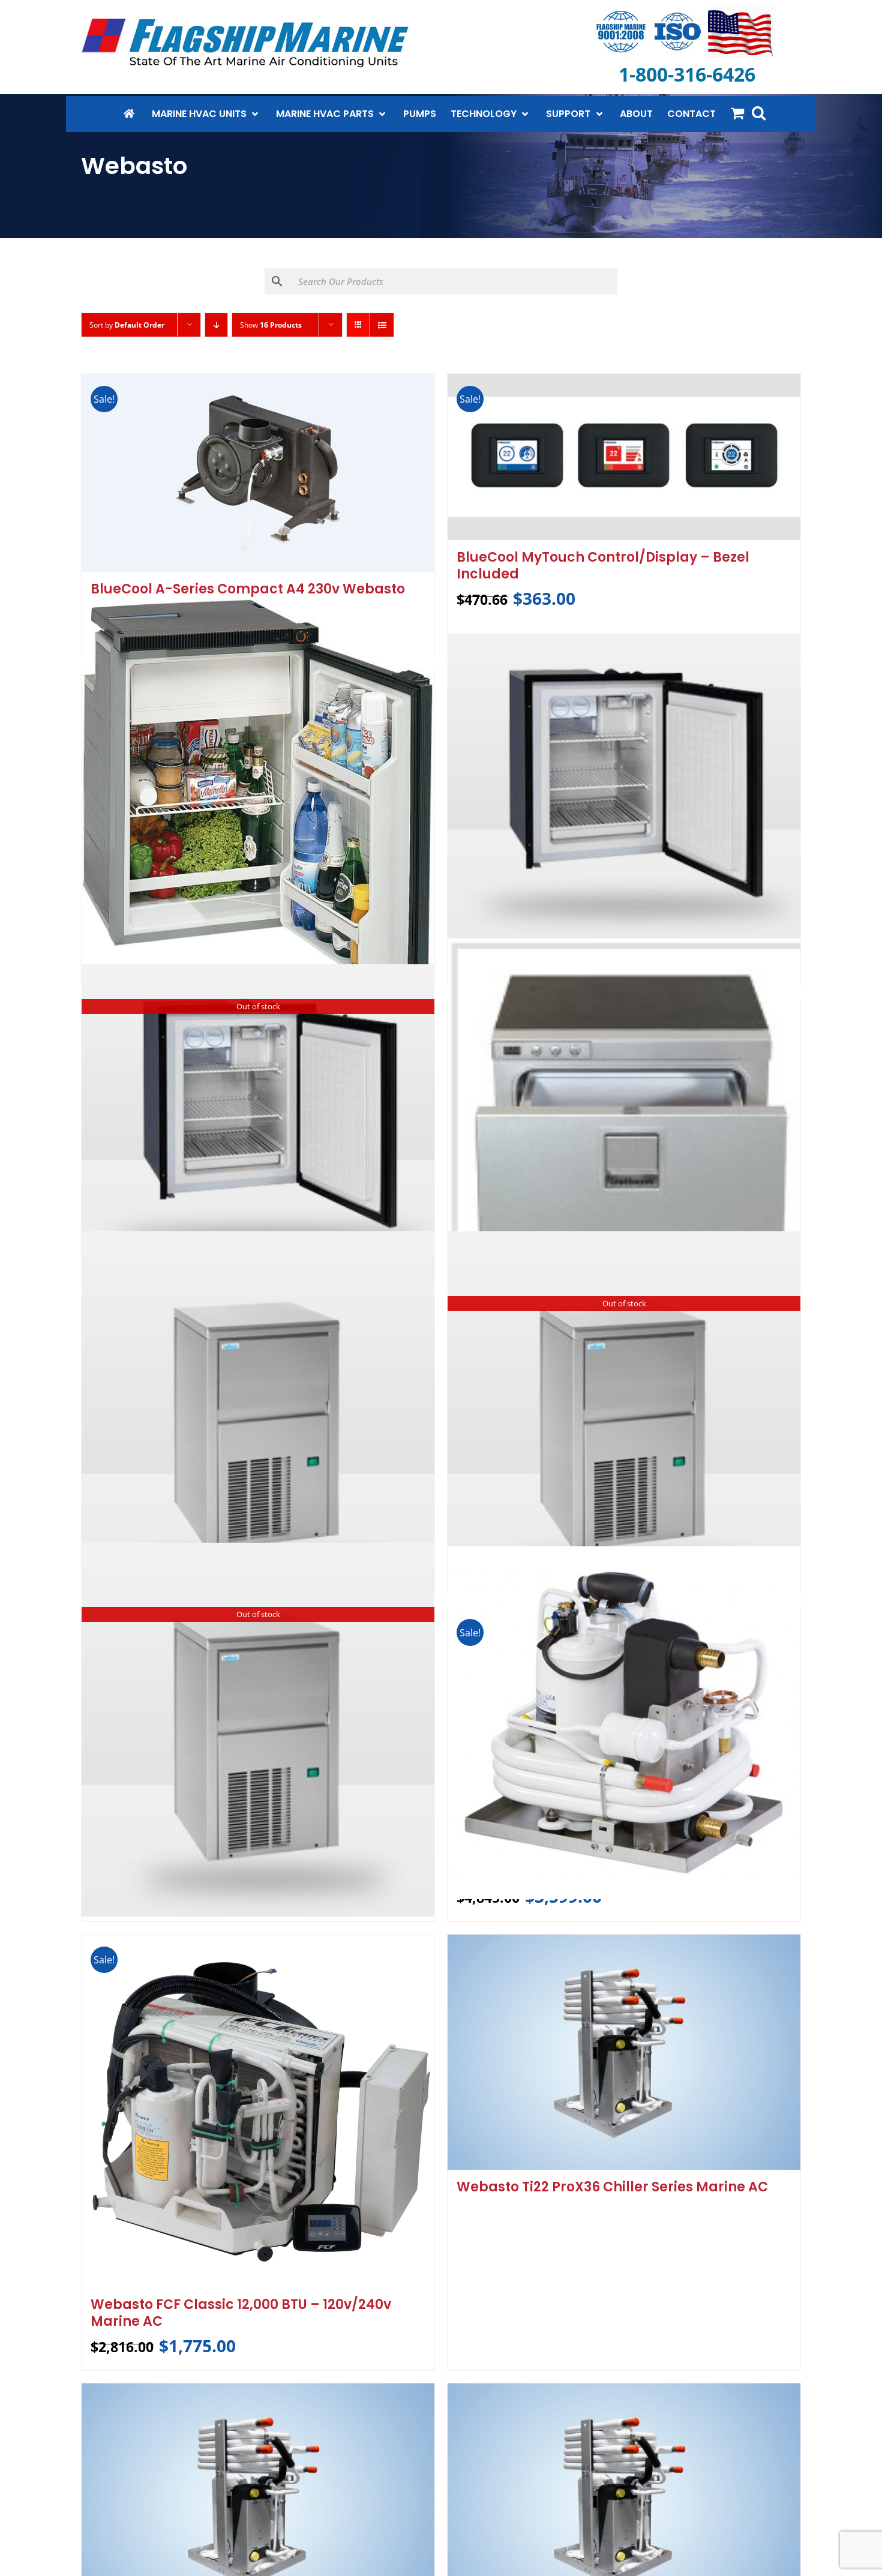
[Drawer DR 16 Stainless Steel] (624, 1110)
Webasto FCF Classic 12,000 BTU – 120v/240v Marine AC (241, 2313)
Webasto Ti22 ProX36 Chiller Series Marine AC (612, 2187)
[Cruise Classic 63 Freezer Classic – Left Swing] (624, 786)
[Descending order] (216, 325)
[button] (759, 113)
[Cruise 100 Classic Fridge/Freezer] (258, 803)
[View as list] (382, 325)
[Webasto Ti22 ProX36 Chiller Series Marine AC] (624, 2052)
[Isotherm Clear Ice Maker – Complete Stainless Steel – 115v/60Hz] (258, 1419)
